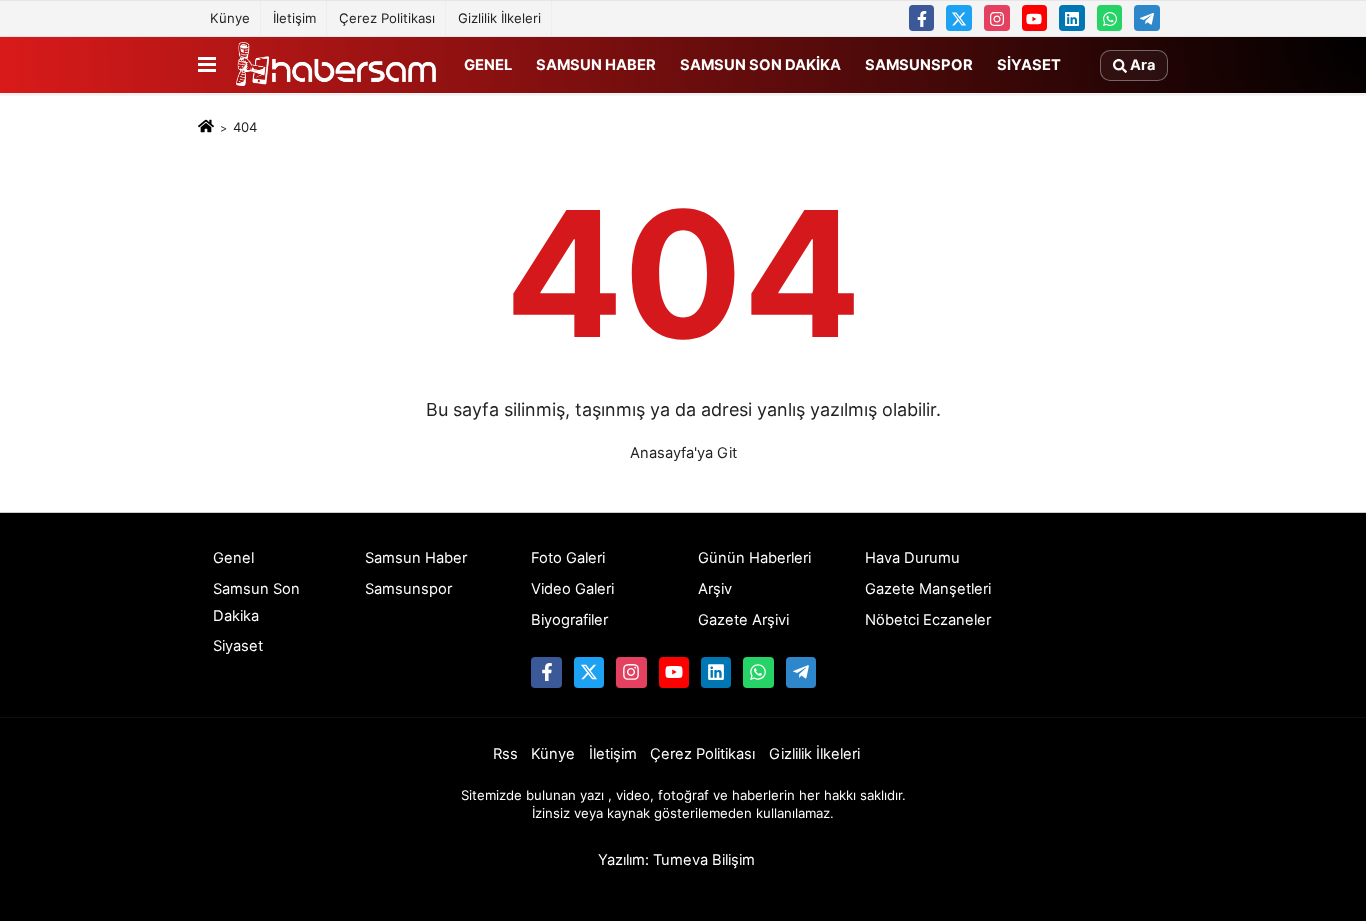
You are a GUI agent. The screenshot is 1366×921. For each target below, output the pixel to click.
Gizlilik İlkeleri (499, 18)
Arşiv (715, 589)
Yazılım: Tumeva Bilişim (676, 860)
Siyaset (1029, 64)
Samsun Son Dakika (760, 64)
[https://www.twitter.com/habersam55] (959, 18)
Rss (505, 754)
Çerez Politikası (387, 18)
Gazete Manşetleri (928, 589)
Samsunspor (919, 64)
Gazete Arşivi (743, 620)
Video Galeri (572, 589)
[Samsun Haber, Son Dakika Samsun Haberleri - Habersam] (336, 65)
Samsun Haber (596, 64)
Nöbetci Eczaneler (928, 620)
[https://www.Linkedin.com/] (1072, 18)
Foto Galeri (568, 558)
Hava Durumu (912, 558)
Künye (230, 18)
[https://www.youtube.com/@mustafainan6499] (1035, 18)
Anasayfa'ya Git (683, 453)
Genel (488, 64)
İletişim (294, 18)
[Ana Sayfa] (206, 128)
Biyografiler (569, 620)
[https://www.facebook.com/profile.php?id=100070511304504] (922, 18)
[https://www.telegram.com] (1147, 18)
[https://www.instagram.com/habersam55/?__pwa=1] (997, 18)
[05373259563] (1110, 18)
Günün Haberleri (754, 558)
